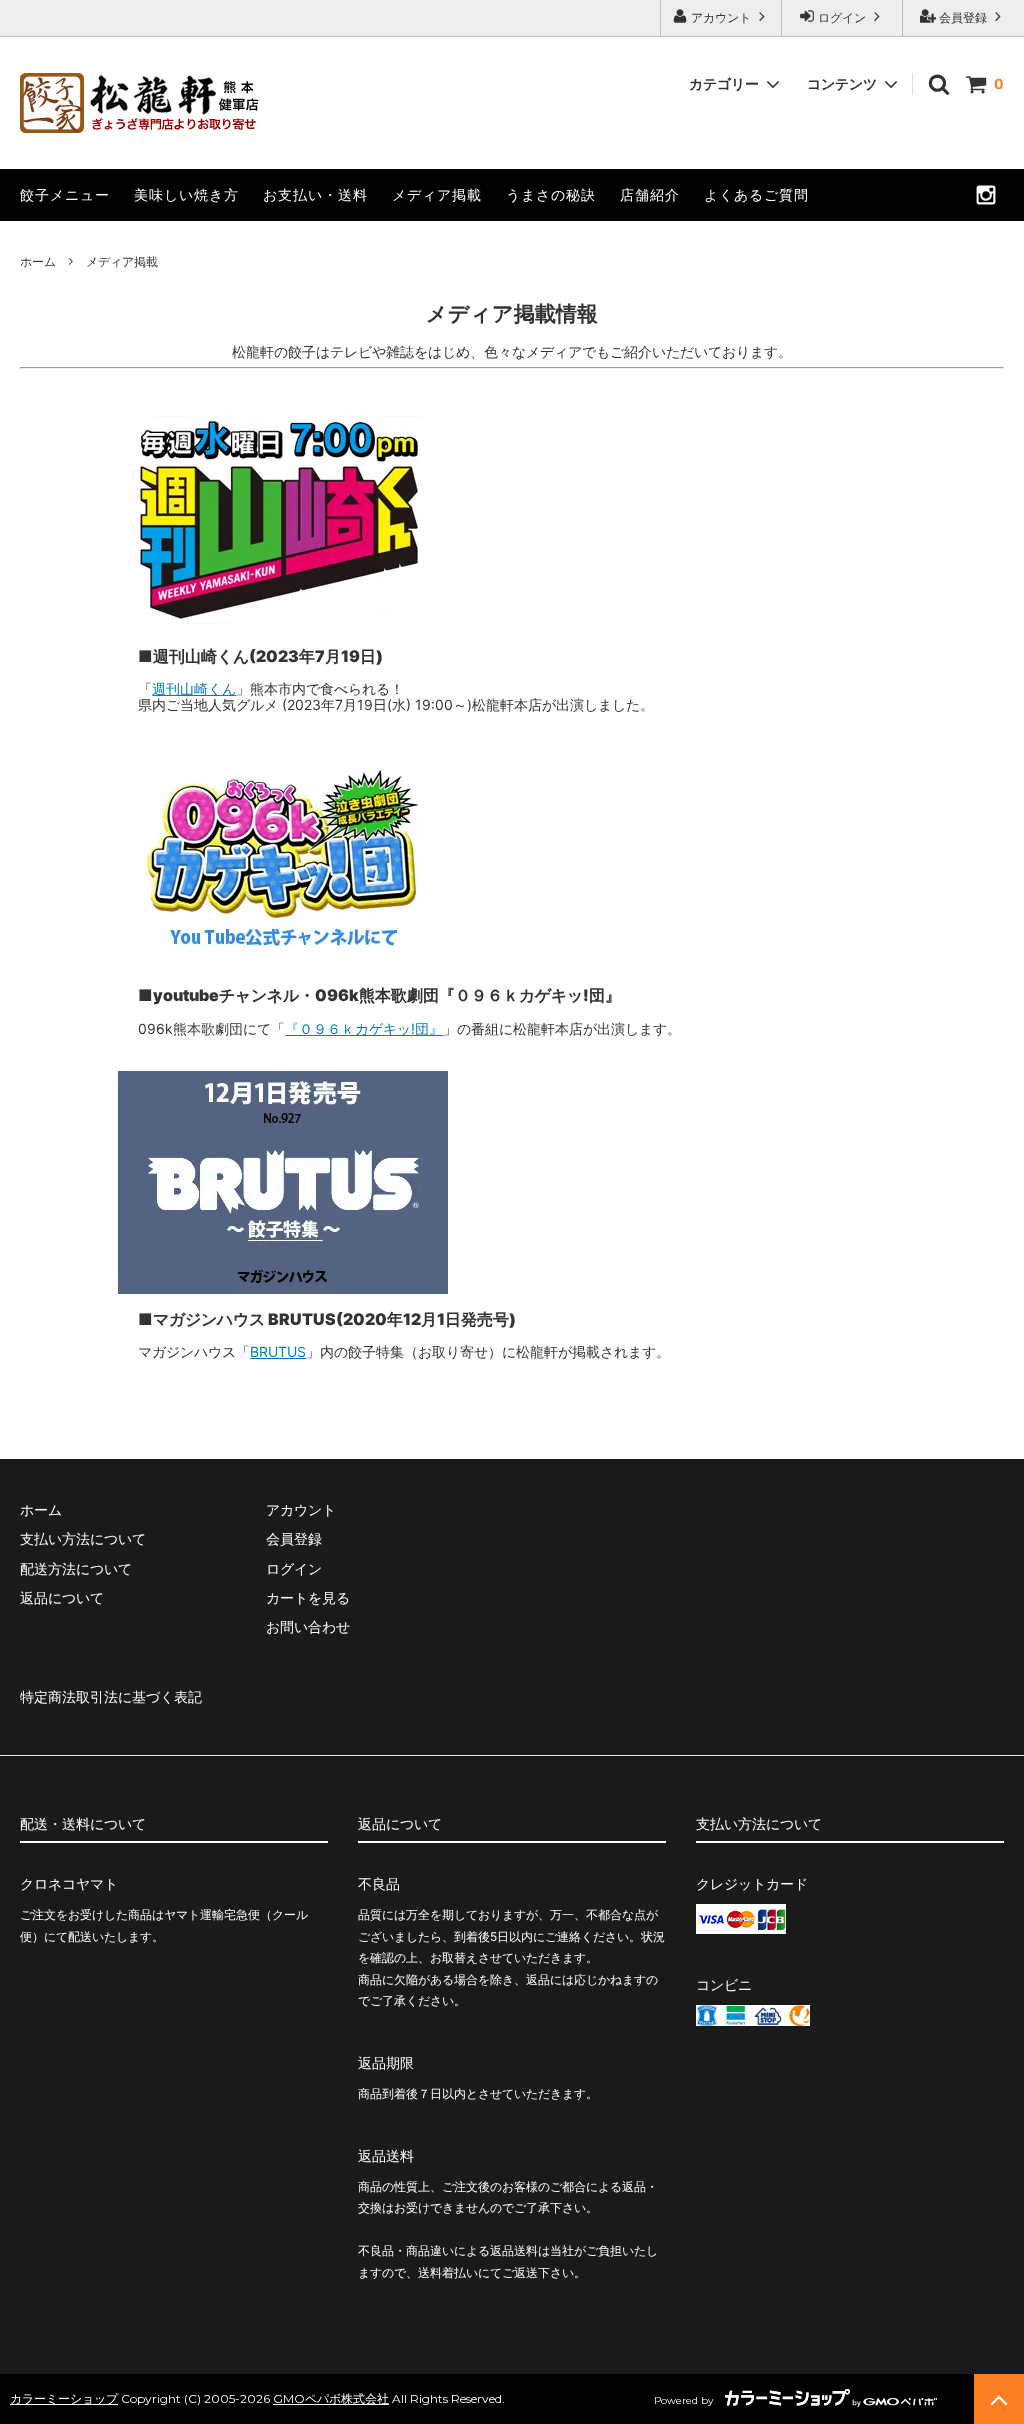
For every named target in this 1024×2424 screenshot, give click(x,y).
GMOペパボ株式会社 (331, 2398)
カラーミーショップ (64, 2398)
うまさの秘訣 (551, 194)
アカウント (721, 17)
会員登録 (963, 17)
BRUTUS (278, 1351)
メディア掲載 (437, 194)
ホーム (38, 261)
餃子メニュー (65, 194)
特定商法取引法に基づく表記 (111, 1696)
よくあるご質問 (756, 194)
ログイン (842, 17)
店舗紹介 (650, 194)
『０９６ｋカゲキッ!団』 (364, 1028)
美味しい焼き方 (186, 194)
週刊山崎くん (194, 688)
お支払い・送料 (315, 194)
